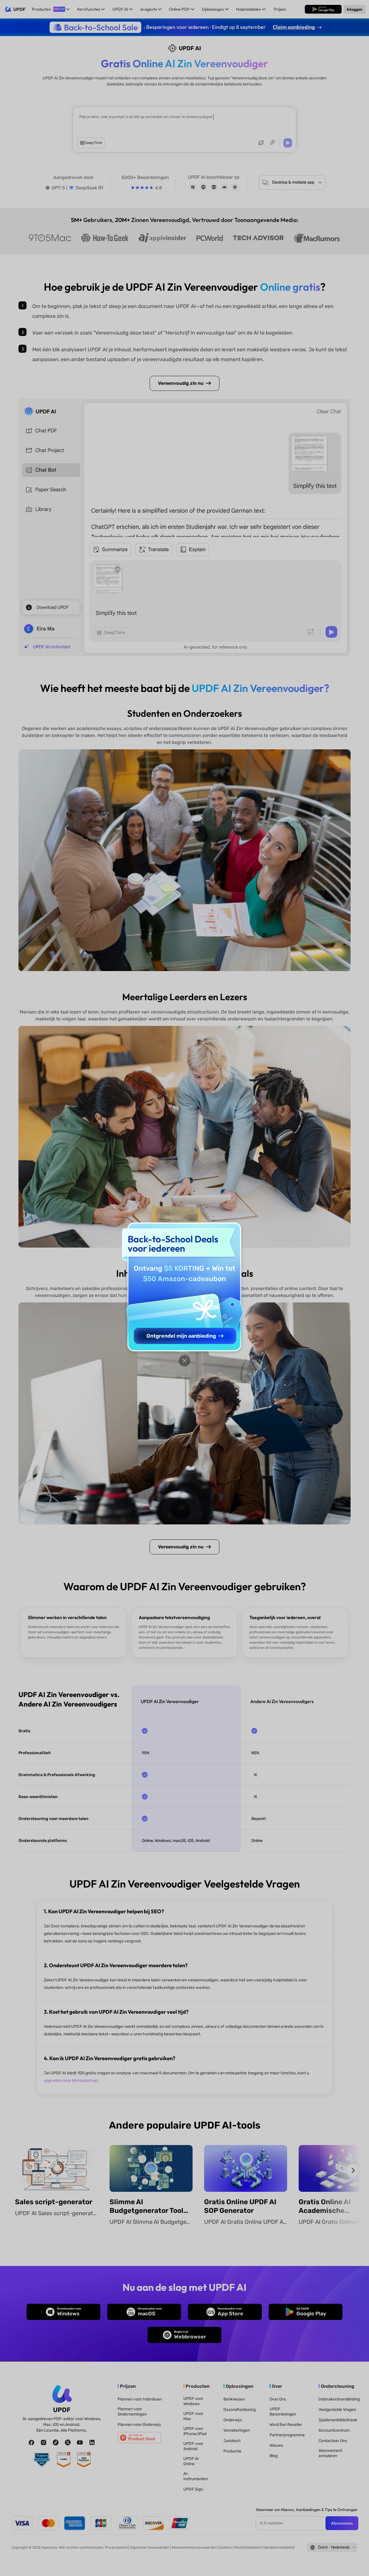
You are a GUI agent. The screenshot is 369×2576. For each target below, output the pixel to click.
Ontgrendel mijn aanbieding (181, 1336)
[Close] (184, 1361)
